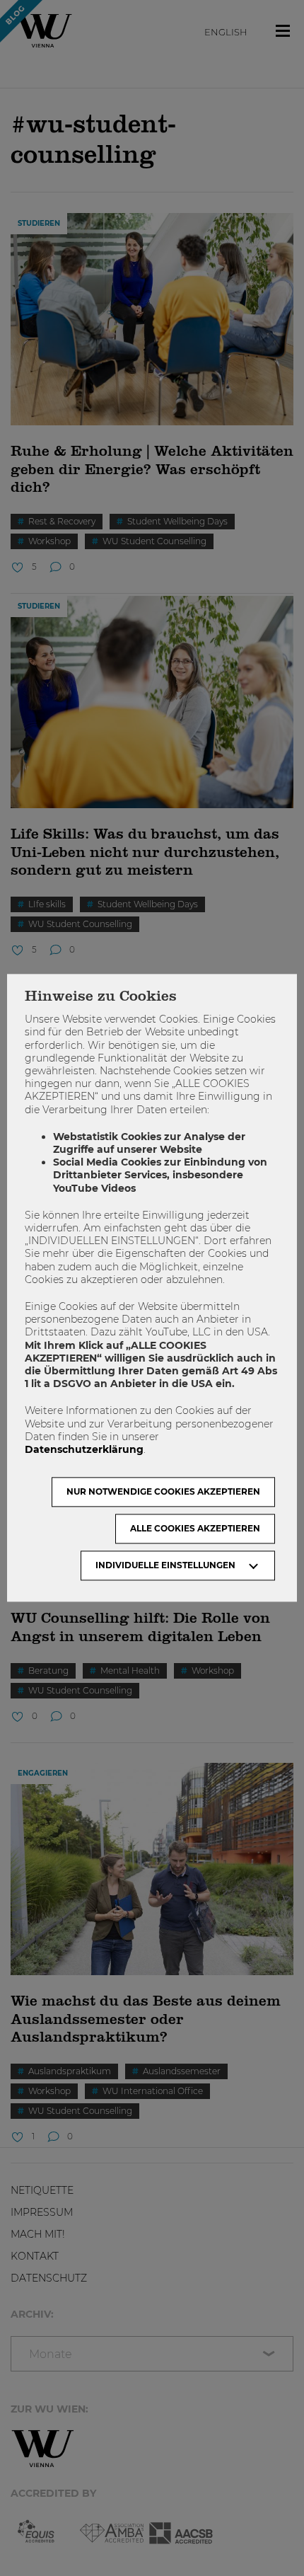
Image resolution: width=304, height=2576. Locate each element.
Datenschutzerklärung (84, 1449)
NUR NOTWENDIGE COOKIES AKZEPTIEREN (163, 1492)
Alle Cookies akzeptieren (195, 1529)
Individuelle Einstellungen (165, 1566)
